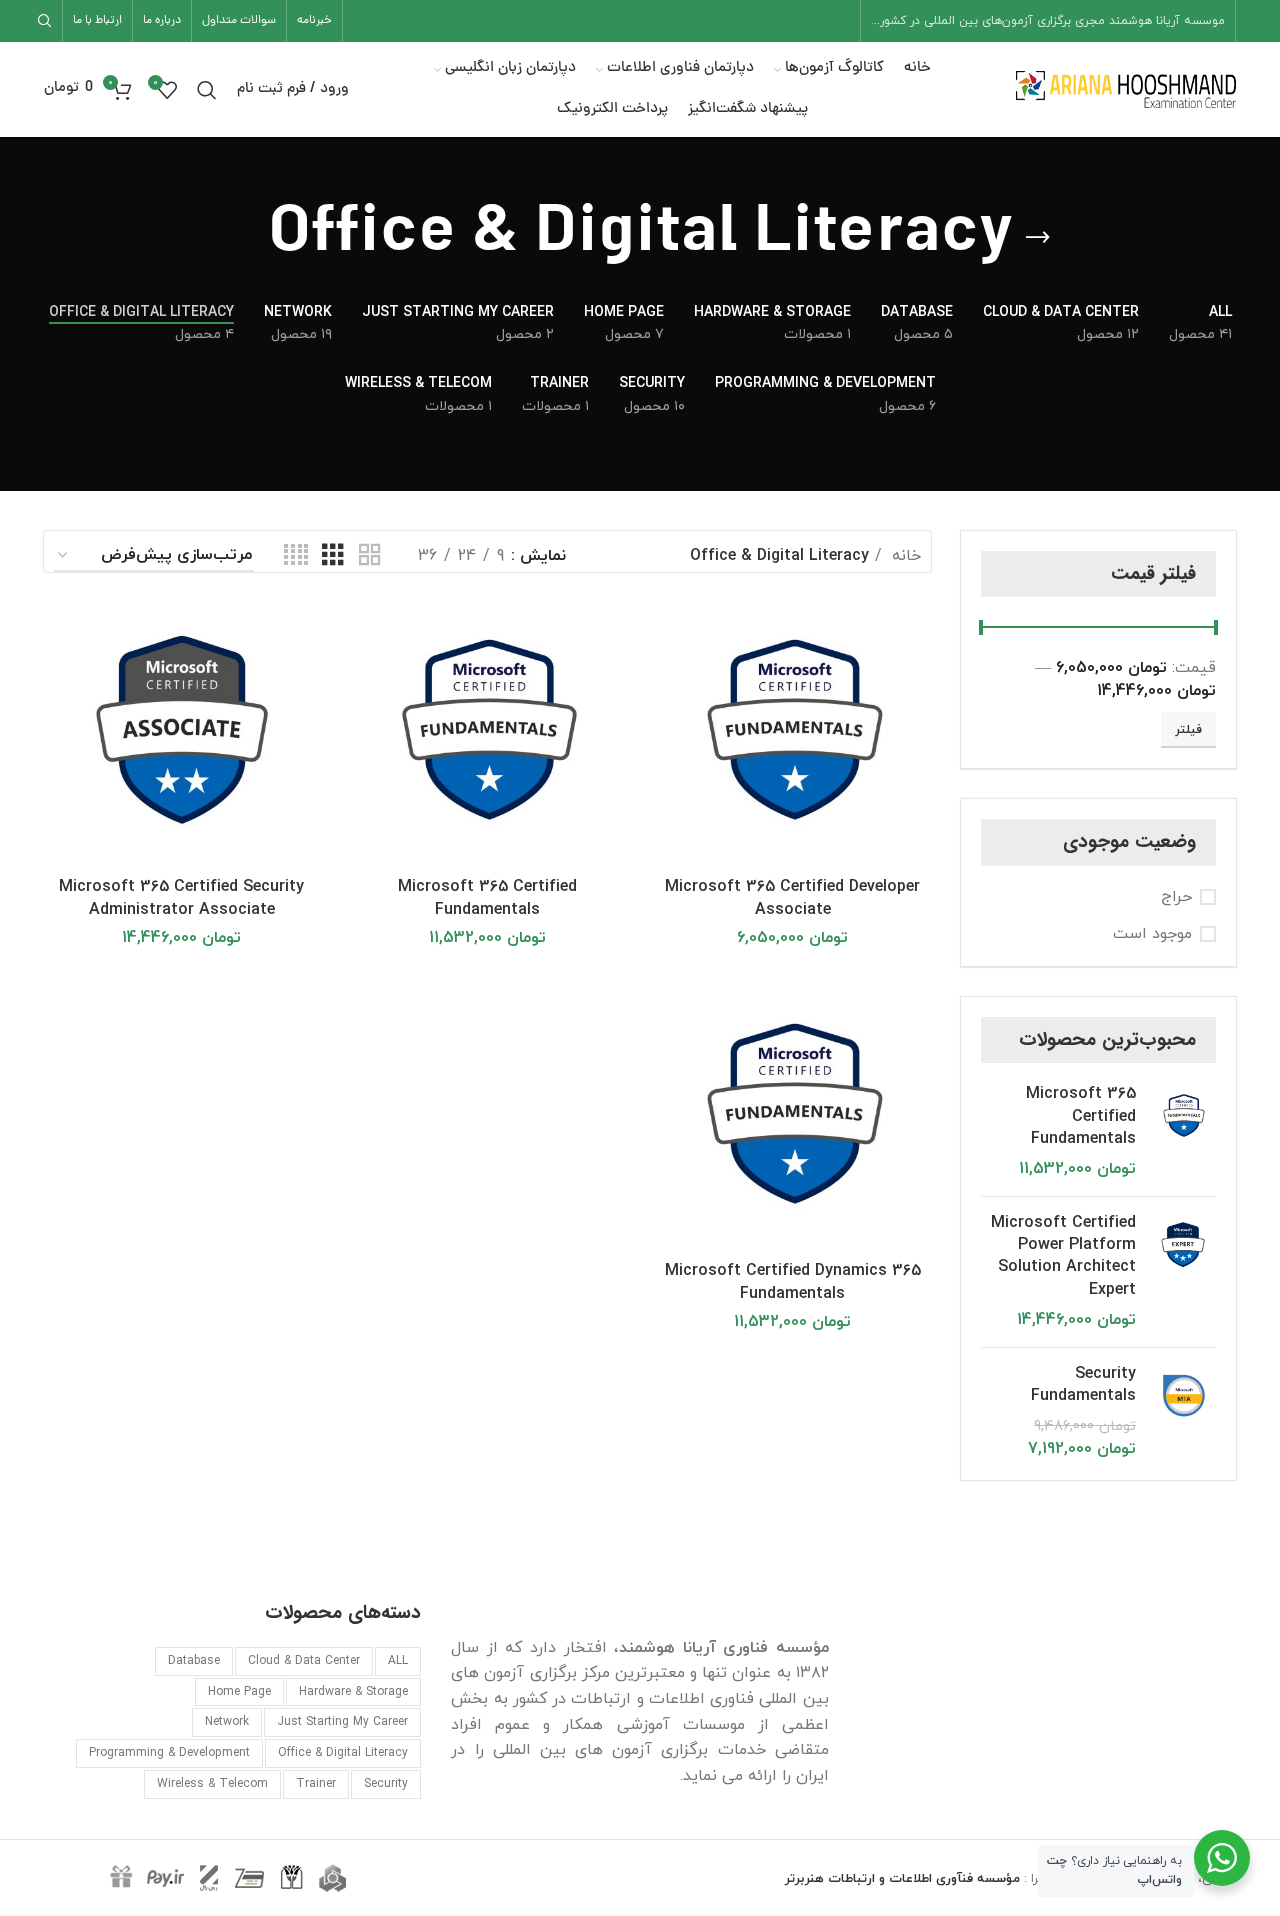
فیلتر (1188, 730)
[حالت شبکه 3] (333, 556)
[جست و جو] (48, 21)
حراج (1176, 897)
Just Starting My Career (342, 1722)
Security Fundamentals (1083, 1385)
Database (194, 1661)
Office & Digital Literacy (343, 1753)
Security (386, 1784)
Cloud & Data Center (304, 1661)
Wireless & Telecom (212, 1784)
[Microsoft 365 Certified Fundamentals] (1183, 1132)
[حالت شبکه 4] (296, 556)
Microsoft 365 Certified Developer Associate (792, 897)
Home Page (239, 1692)
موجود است (1152, 934)
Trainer (316, 1784)
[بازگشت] (1038, 238)
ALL (398, 1661)
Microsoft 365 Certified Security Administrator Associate (181, 897)
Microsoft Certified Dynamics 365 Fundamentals (793, 1281)
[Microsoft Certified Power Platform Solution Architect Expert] (1183, 1272)
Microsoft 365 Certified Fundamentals (1081, 1116)
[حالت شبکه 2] (370, 556)
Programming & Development (169, 1753)
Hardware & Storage (353, 1692)
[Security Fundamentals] (1183, 1412)
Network (227, 1722)
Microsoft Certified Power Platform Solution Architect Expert (1063, 1257)
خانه (904, 556)
